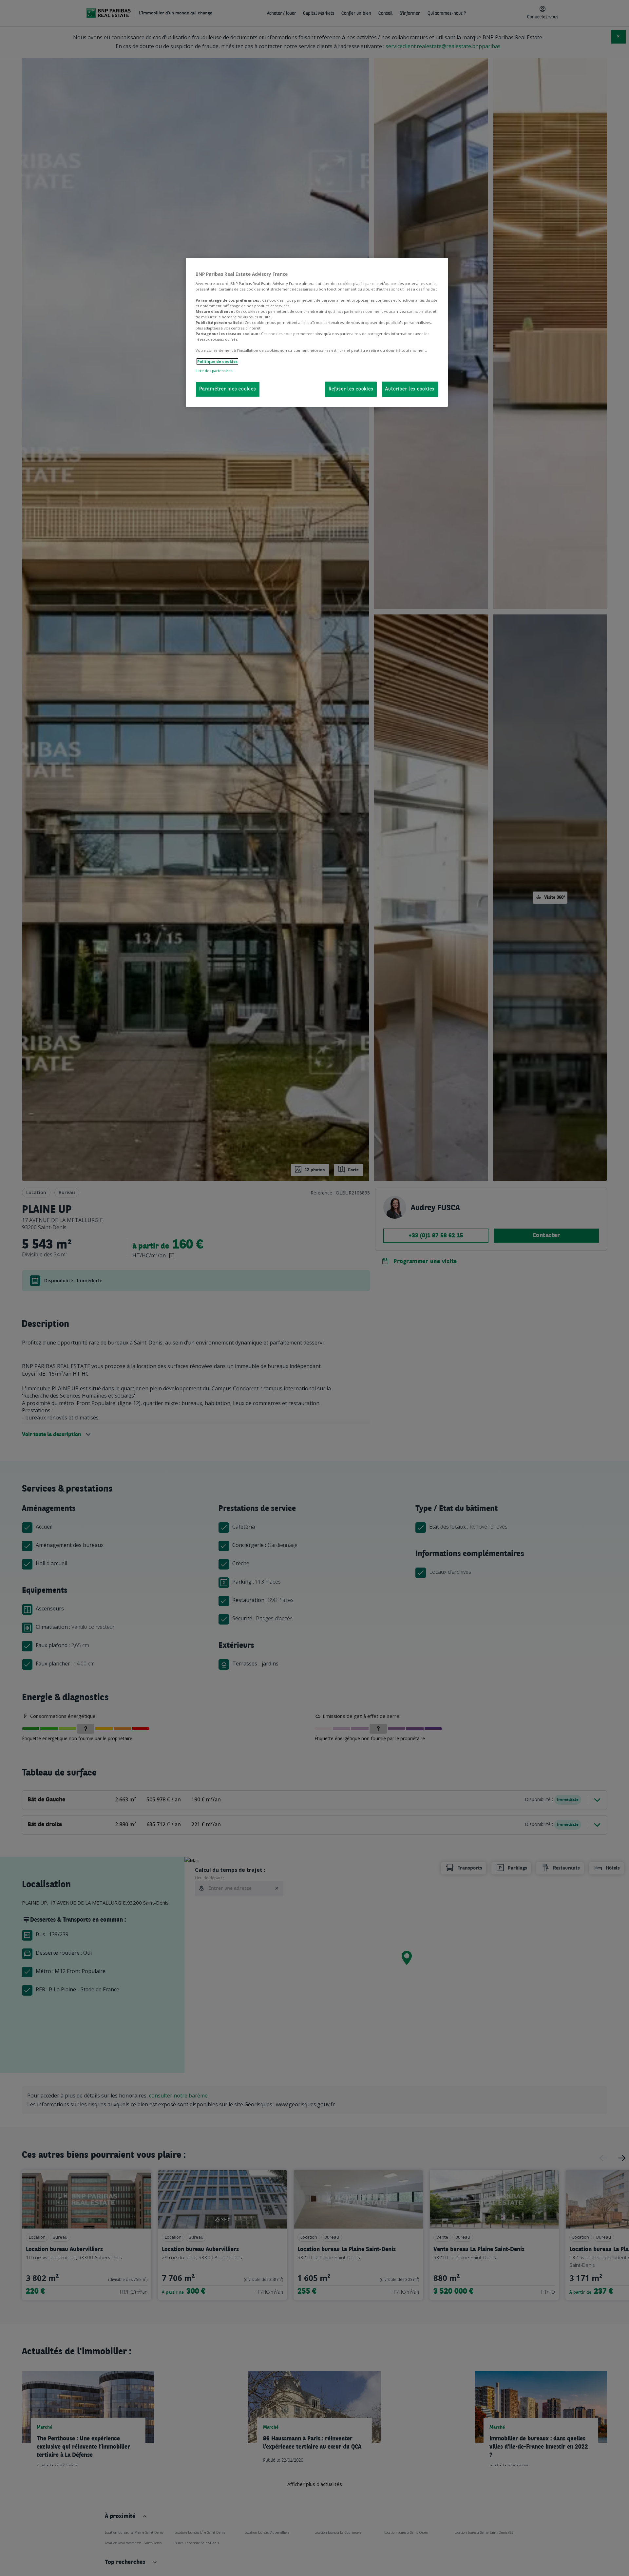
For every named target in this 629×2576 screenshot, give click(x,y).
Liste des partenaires (214, 370)
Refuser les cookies (351, 389)
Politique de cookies (217, 361)
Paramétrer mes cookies (228, 389)
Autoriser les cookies (410, 389)
